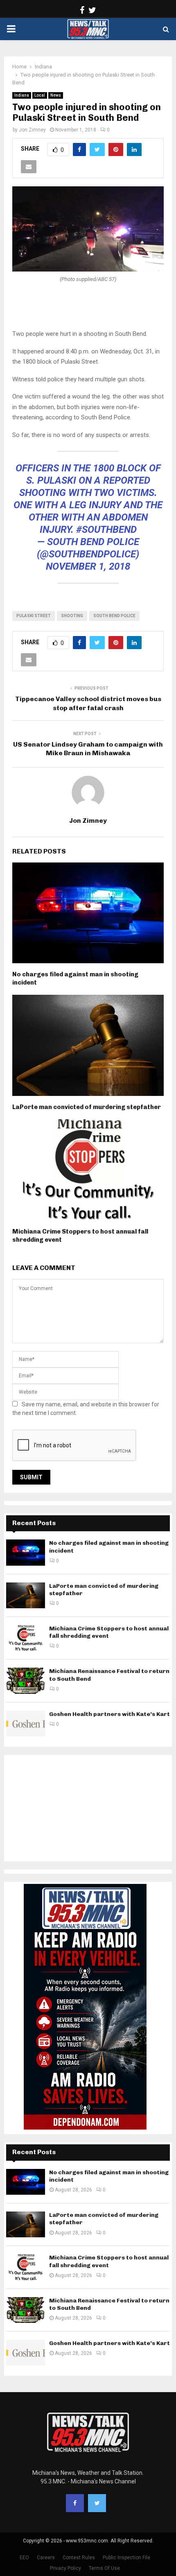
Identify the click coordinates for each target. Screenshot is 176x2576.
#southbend (106, 530)
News (56, 95)
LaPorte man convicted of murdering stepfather (87, 1107)
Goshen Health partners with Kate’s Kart (109, 1714)
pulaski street (34, 616)
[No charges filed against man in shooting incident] (26, 1552)
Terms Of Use (104, 2568)
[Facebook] (75, 2503)
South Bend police (114, 616)
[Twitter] (97, 2503)
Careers (46, 2558)
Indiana (22, 95)
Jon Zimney (32, 130)
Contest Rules (79, 2558)
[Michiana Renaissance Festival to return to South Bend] (26, 1681)
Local (40, 95)
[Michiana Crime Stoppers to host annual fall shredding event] (26, 1638)
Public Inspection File (126, 2558)
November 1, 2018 (88, 566)
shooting (72, 616)
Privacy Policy (65, 2568)
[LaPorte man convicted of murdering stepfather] (26, 1595)
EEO (24, 2558)
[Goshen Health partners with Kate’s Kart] (26, 1724)
